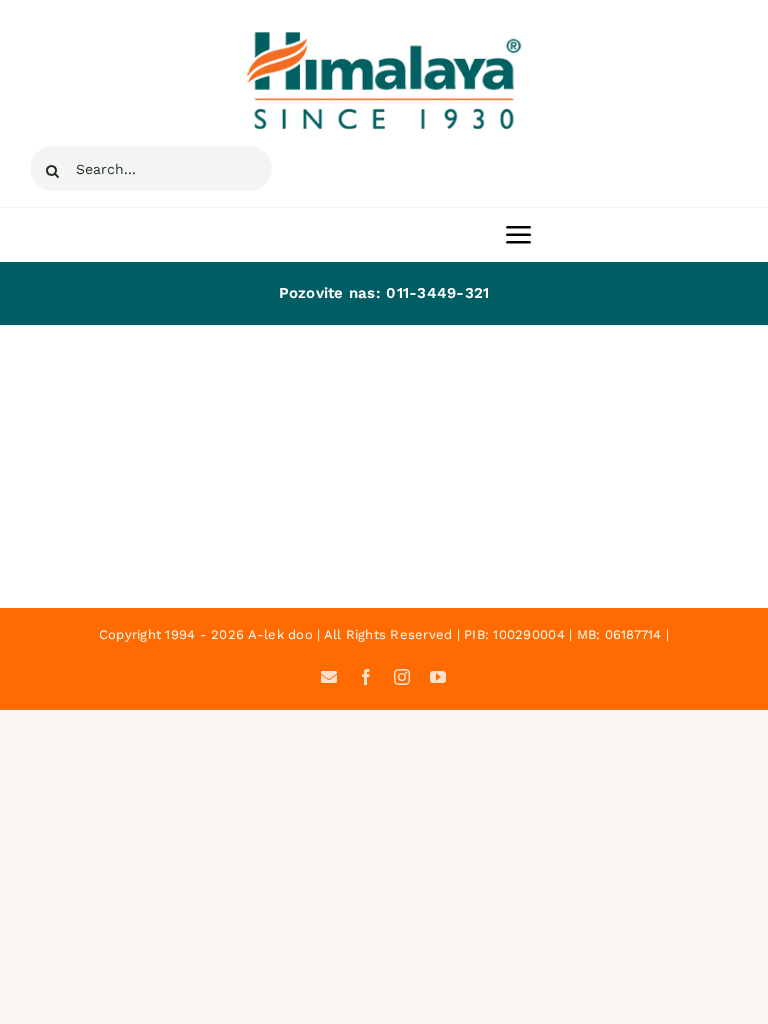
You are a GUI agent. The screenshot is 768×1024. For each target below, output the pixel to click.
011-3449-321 (437, 293)
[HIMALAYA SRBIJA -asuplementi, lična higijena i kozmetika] (384, 38)
